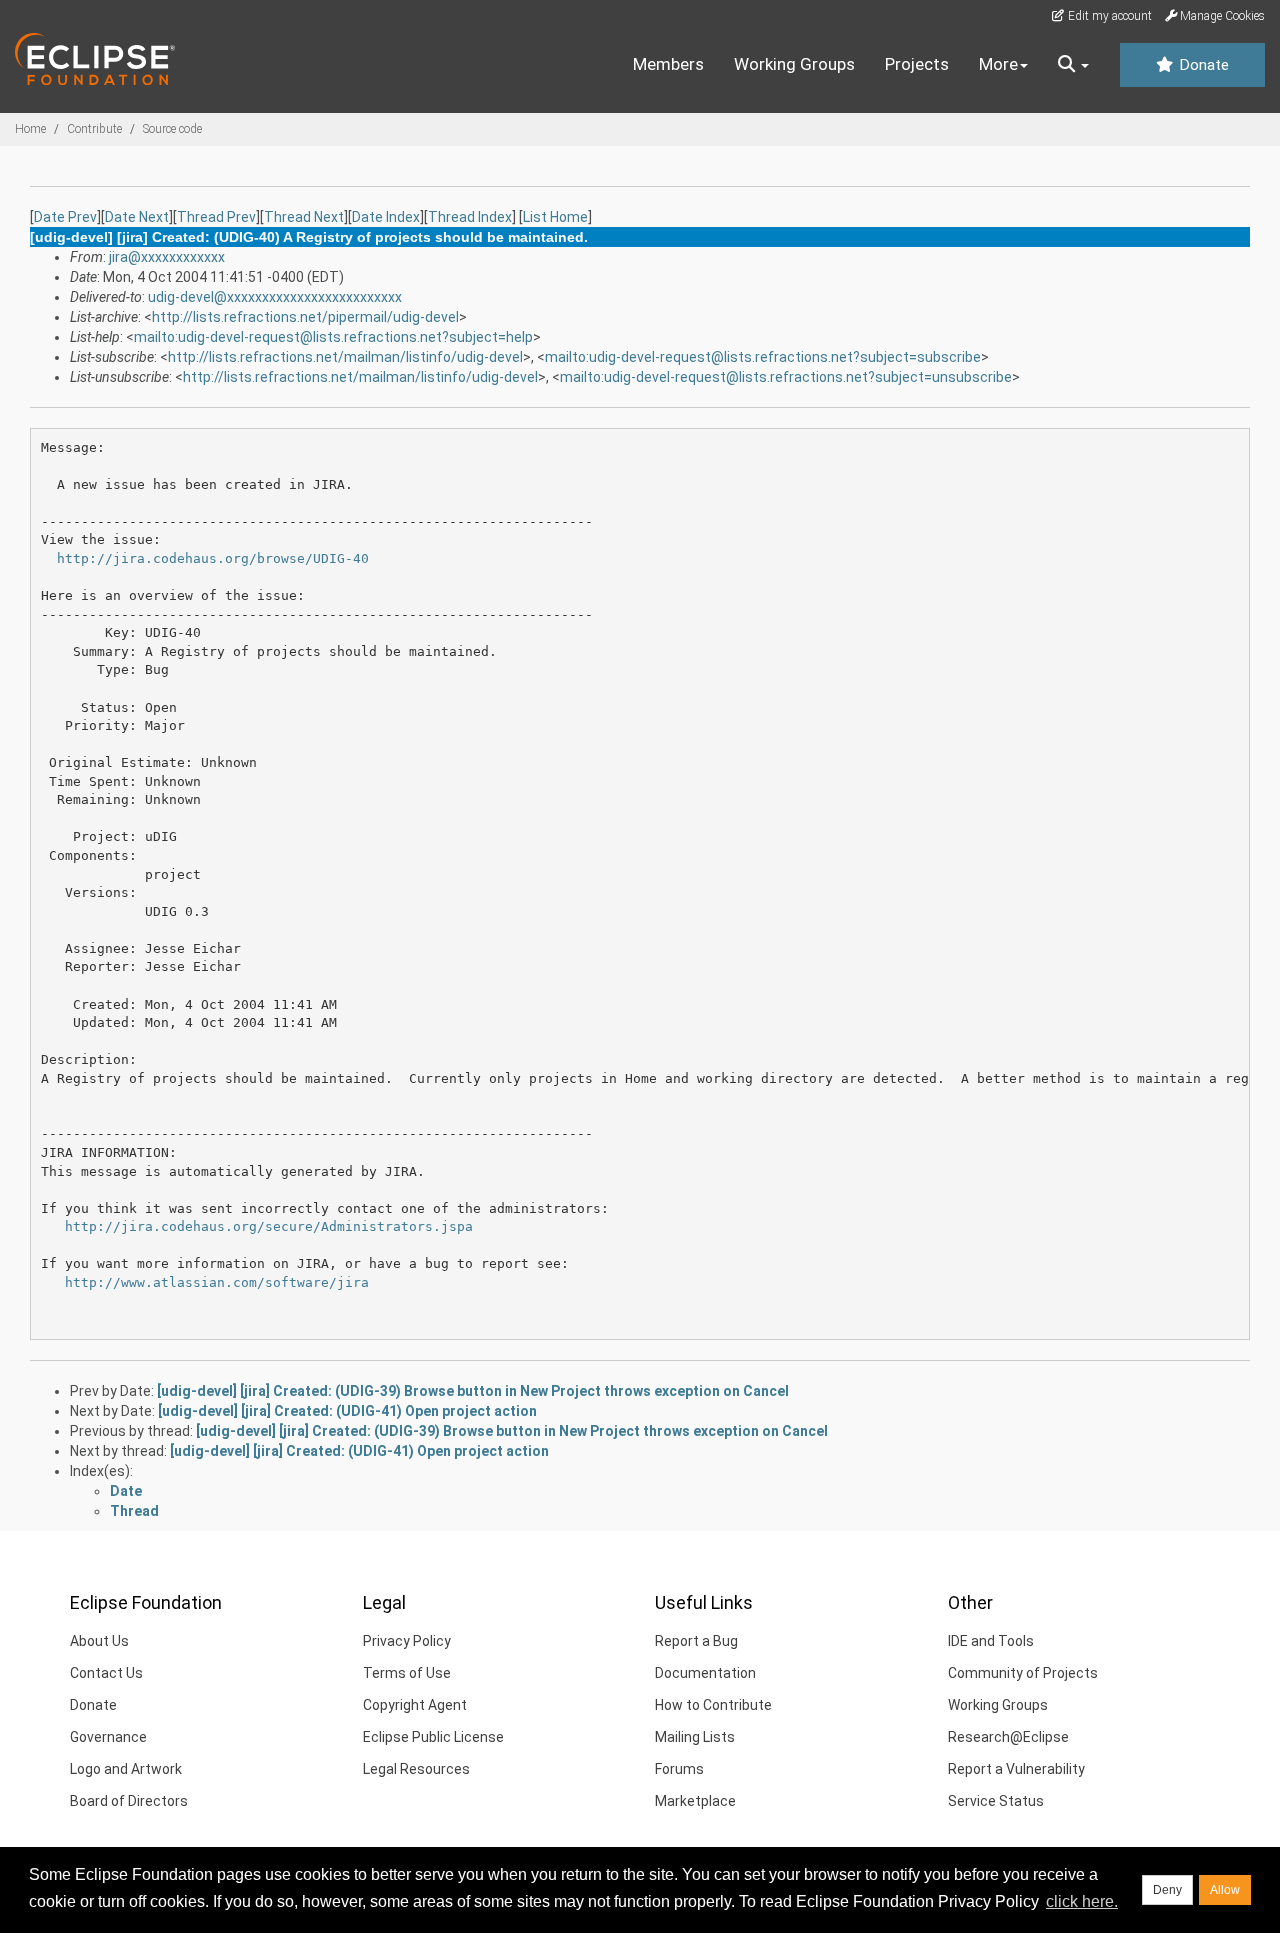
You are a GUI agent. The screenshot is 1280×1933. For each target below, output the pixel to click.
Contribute (94, 129)
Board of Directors (129, 1801)
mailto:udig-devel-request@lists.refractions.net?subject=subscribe (763, 357)
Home (30, 129)
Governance (108, 1737)
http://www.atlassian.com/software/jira (217, 1282)
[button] (1073, 65)
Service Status (996, 1801)
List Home (555, 217)
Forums (679, 1769)
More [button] (998, 64)
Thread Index (470, 217)
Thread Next (304, 217)
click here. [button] (1082, 1901)
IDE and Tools (991, 1641)
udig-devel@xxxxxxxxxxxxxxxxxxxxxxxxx (275, 297)
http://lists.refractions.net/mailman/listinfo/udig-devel (345, 357)
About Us (99, 1641)
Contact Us (106, 1673)
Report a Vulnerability (1016, 1769)
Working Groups (794, 64)
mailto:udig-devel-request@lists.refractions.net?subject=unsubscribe (786, 377)
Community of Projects (1023, 1673)
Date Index (386, 217)
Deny (1167, 1890)
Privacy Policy (407, 1641)
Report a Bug (696, 1641)
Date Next (137, 217)
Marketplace (695, 1801)
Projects (917, 64)
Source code (172, 129)
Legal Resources (416, 1769)
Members (668, 64)
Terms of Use (407, 1673)
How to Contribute (713, 1705)
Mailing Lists (695, 1737)
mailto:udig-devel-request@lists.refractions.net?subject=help (333, 337)
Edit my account (1108, 16)
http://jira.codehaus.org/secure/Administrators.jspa (269, 1226)
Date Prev (65, 217)
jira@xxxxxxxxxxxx (167, 257)
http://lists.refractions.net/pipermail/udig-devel (305, 317)
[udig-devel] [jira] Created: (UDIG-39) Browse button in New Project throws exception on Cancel (473, 1391)
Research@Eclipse (1008, 1737)
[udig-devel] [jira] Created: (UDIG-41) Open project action (347, 1411)
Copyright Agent (415, 1705)
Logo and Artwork (126, 1769)
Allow (1225, 1890)
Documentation (705, 1673)
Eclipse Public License (433, 1737)
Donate (1202, 65)
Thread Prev (216, 217)
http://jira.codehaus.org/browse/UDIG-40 (213, 558)
